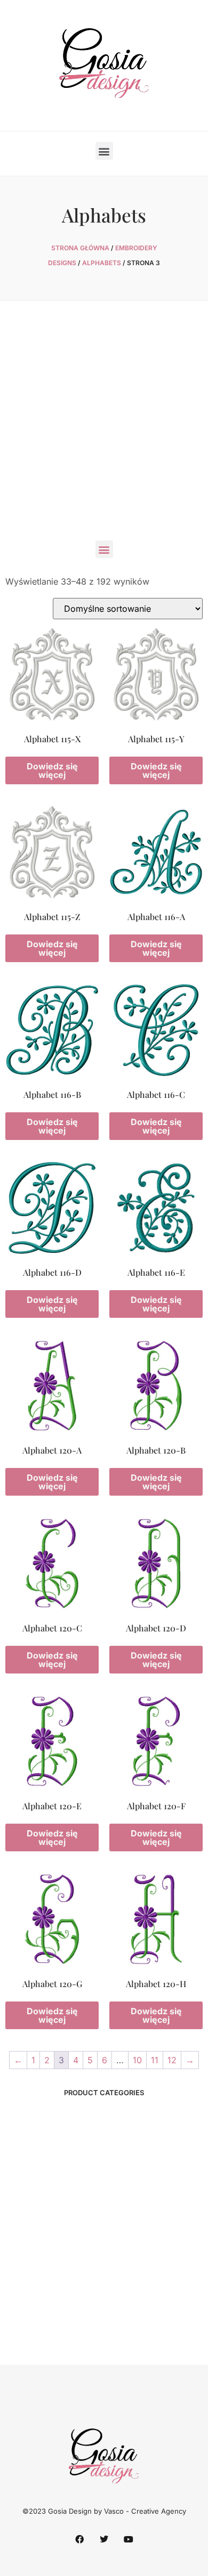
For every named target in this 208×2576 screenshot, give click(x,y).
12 (172, 2060)
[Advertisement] (104, 426)
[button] (104, 151)
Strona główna (80, 248)
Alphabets (102, 263)
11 (155, 2060)
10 (137, 2060)
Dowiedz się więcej (52, 770)
